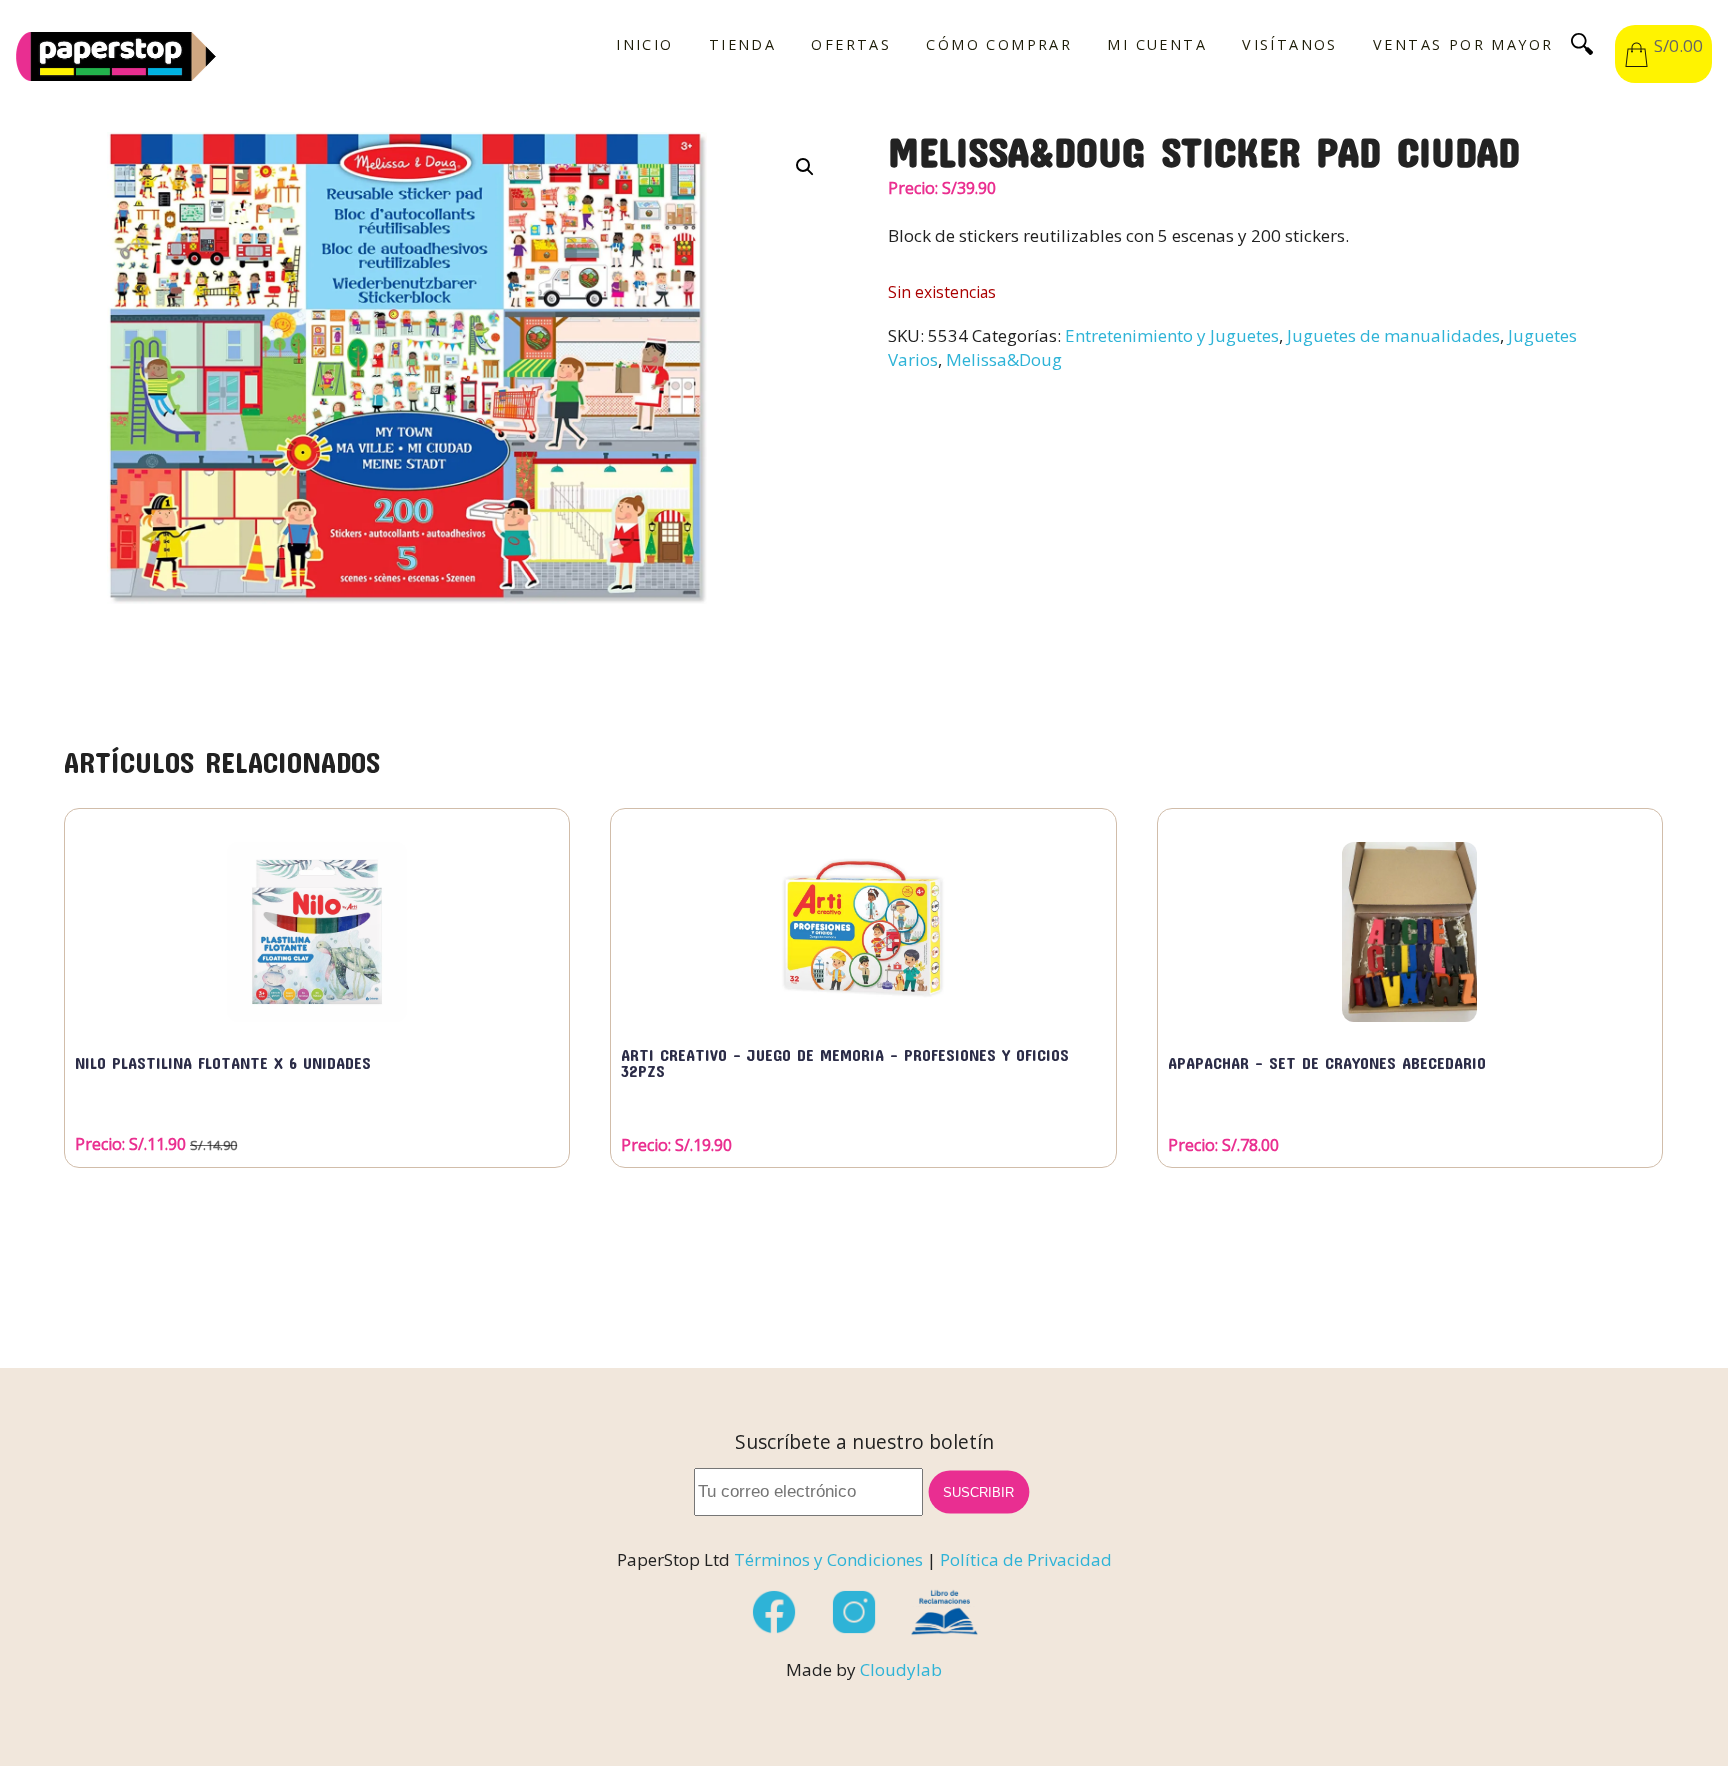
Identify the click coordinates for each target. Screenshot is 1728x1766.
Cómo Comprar (999, 45)
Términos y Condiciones (828, 1559)
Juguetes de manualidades (1393, 335)
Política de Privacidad (1026, 1559)
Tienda (742, 45)
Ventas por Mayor (1463, 45)
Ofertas (851, 45)
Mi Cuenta (1157, 45)
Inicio (644, 45)
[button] (805, 167)
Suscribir (979, 1491)
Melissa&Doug (1004, 359)
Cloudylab (901, 1669)
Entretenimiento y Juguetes (1172, 335)
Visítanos (1290, 45)
